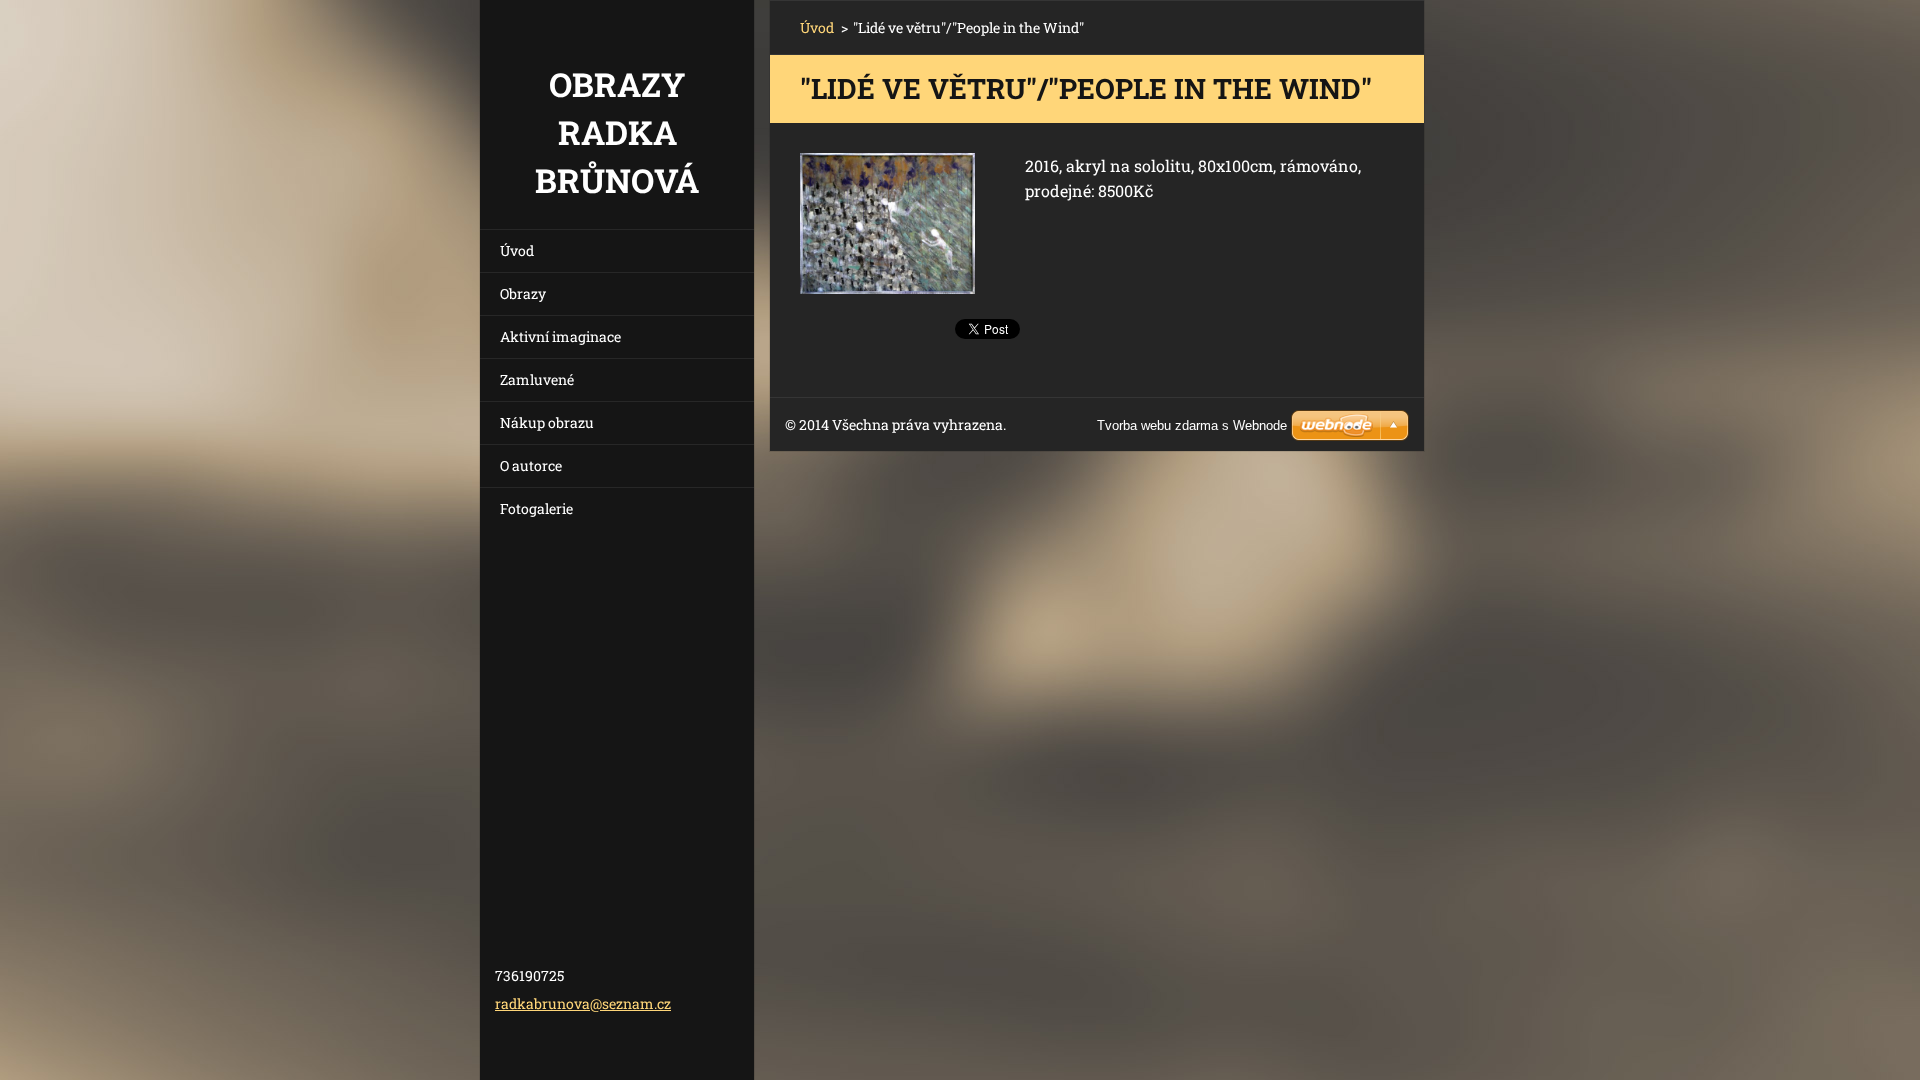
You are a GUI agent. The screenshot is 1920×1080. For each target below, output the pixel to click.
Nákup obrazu (547, 422)
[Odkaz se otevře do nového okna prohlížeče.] (887, 223)
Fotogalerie (536, 508)
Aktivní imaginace (560, 336)
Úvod (517, 250)
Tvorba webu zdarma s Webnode (1192, 425)
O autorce (531, 465)
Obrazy (523, 293)
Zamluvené (537, 379)
